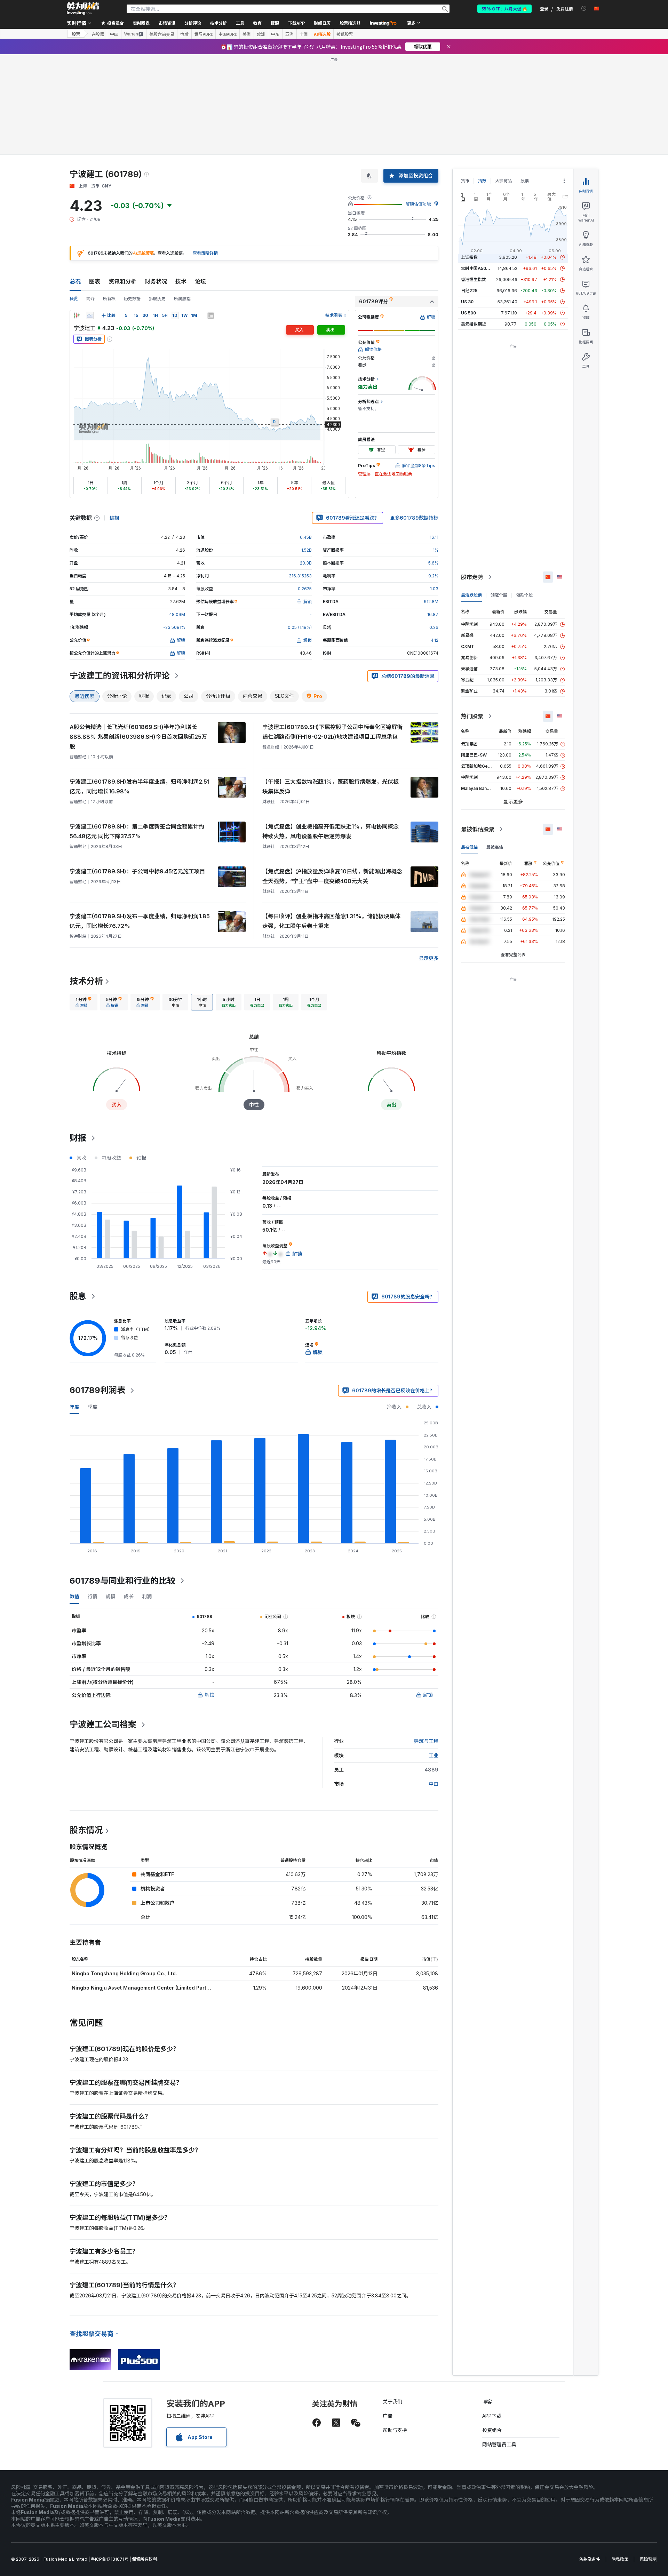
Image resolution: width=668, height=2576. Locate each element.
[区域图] (90, 315)
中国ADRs (228, 34)
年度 (74, 1407)
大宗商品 (503, 181)
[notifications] (584, 9)
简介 (90, 299)
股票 (76, 34)
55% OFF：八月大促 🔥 (504, 9)
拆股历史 (157, 299)
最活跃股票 (471, 595)
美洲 (247, 34)
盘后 (184, 34)
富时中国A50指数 (478, 268)
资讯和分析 (122, 281)
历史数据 (132, 299)
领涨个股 (499, 595)
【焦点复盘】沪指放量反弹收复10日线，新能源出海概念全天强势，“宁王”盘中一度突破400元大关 (332, 876)
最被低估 (469, 847)
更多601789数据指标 (414, 518)
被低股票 (345, 34)
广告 (388, 2416)
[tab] (83, 1002)
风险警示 (648, 2559)
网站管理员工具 (499, 2444)
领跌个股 (524, 595)
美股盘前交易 (162, 34)
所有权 (109, 299)
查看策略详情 (205, 253)
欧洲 (261, 34)
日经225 (469, 291)
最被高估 (495, 847)
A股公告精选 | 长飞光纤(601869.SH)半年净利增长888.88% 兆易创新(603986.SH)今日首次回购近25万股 (138, 737)
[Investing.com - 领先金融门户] (83, 9)
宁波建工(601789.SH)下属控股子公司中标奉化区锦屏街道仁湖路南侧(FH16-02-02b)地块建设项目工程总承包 (332, 732)
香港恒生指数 (474, 279)
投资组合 (492, 2430)
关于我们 (392, 2402)
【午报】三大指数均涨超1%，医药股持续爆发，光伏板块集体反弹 (331, 786)
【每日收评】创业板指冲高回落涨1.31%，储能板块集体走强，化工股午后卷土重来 (331, 921)
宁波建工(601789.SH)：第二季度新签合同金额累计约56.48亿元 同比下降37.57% (137, 831)
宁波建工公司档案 (103, 1724)
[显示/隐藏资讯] (210, 315)
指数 (482, 181)
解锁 (209, 1695)
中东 (275, 34)
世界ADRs (204, 34)
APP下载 (492, 2416)
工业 (434, 1755)
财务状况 (156, 281)
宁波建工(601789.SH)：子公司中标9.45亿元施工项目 (137, 871)
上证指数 (469, 257)
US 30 (467, 302)
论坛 (200, 281)
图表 (95, 281)
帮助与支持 (395, 2430)
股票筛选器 (350, 23)
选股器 (98, 34)
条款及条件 (590, 2559)
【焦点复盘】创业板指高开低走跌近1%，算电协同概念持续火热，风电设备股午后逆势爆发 (331, 831)
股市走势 (472, 577)
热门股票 (472, 716)
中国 (114, 34)
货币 (465, 181)
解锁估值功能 (418, 204)
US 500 (468, 313)
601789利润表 (97, 1390)
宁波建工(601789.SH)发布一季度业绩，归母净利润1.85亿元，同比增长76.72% (140, 921)
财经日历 (322, 23)
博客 (487, 2402)
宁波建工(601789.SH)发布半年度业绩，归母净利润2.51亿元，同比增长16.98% (140, 786)
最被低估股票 (478, 829)
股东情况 (86, 1830)
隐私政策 (620, 2559)
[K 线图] (77, 315)
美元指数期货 (474, 324)
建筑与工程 (426, 1741)
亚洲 (289, 34)
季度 (93, 1407)
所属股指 (182, 299)
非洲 (304, 34)
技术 (181, 281)
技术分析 (86, 981)
